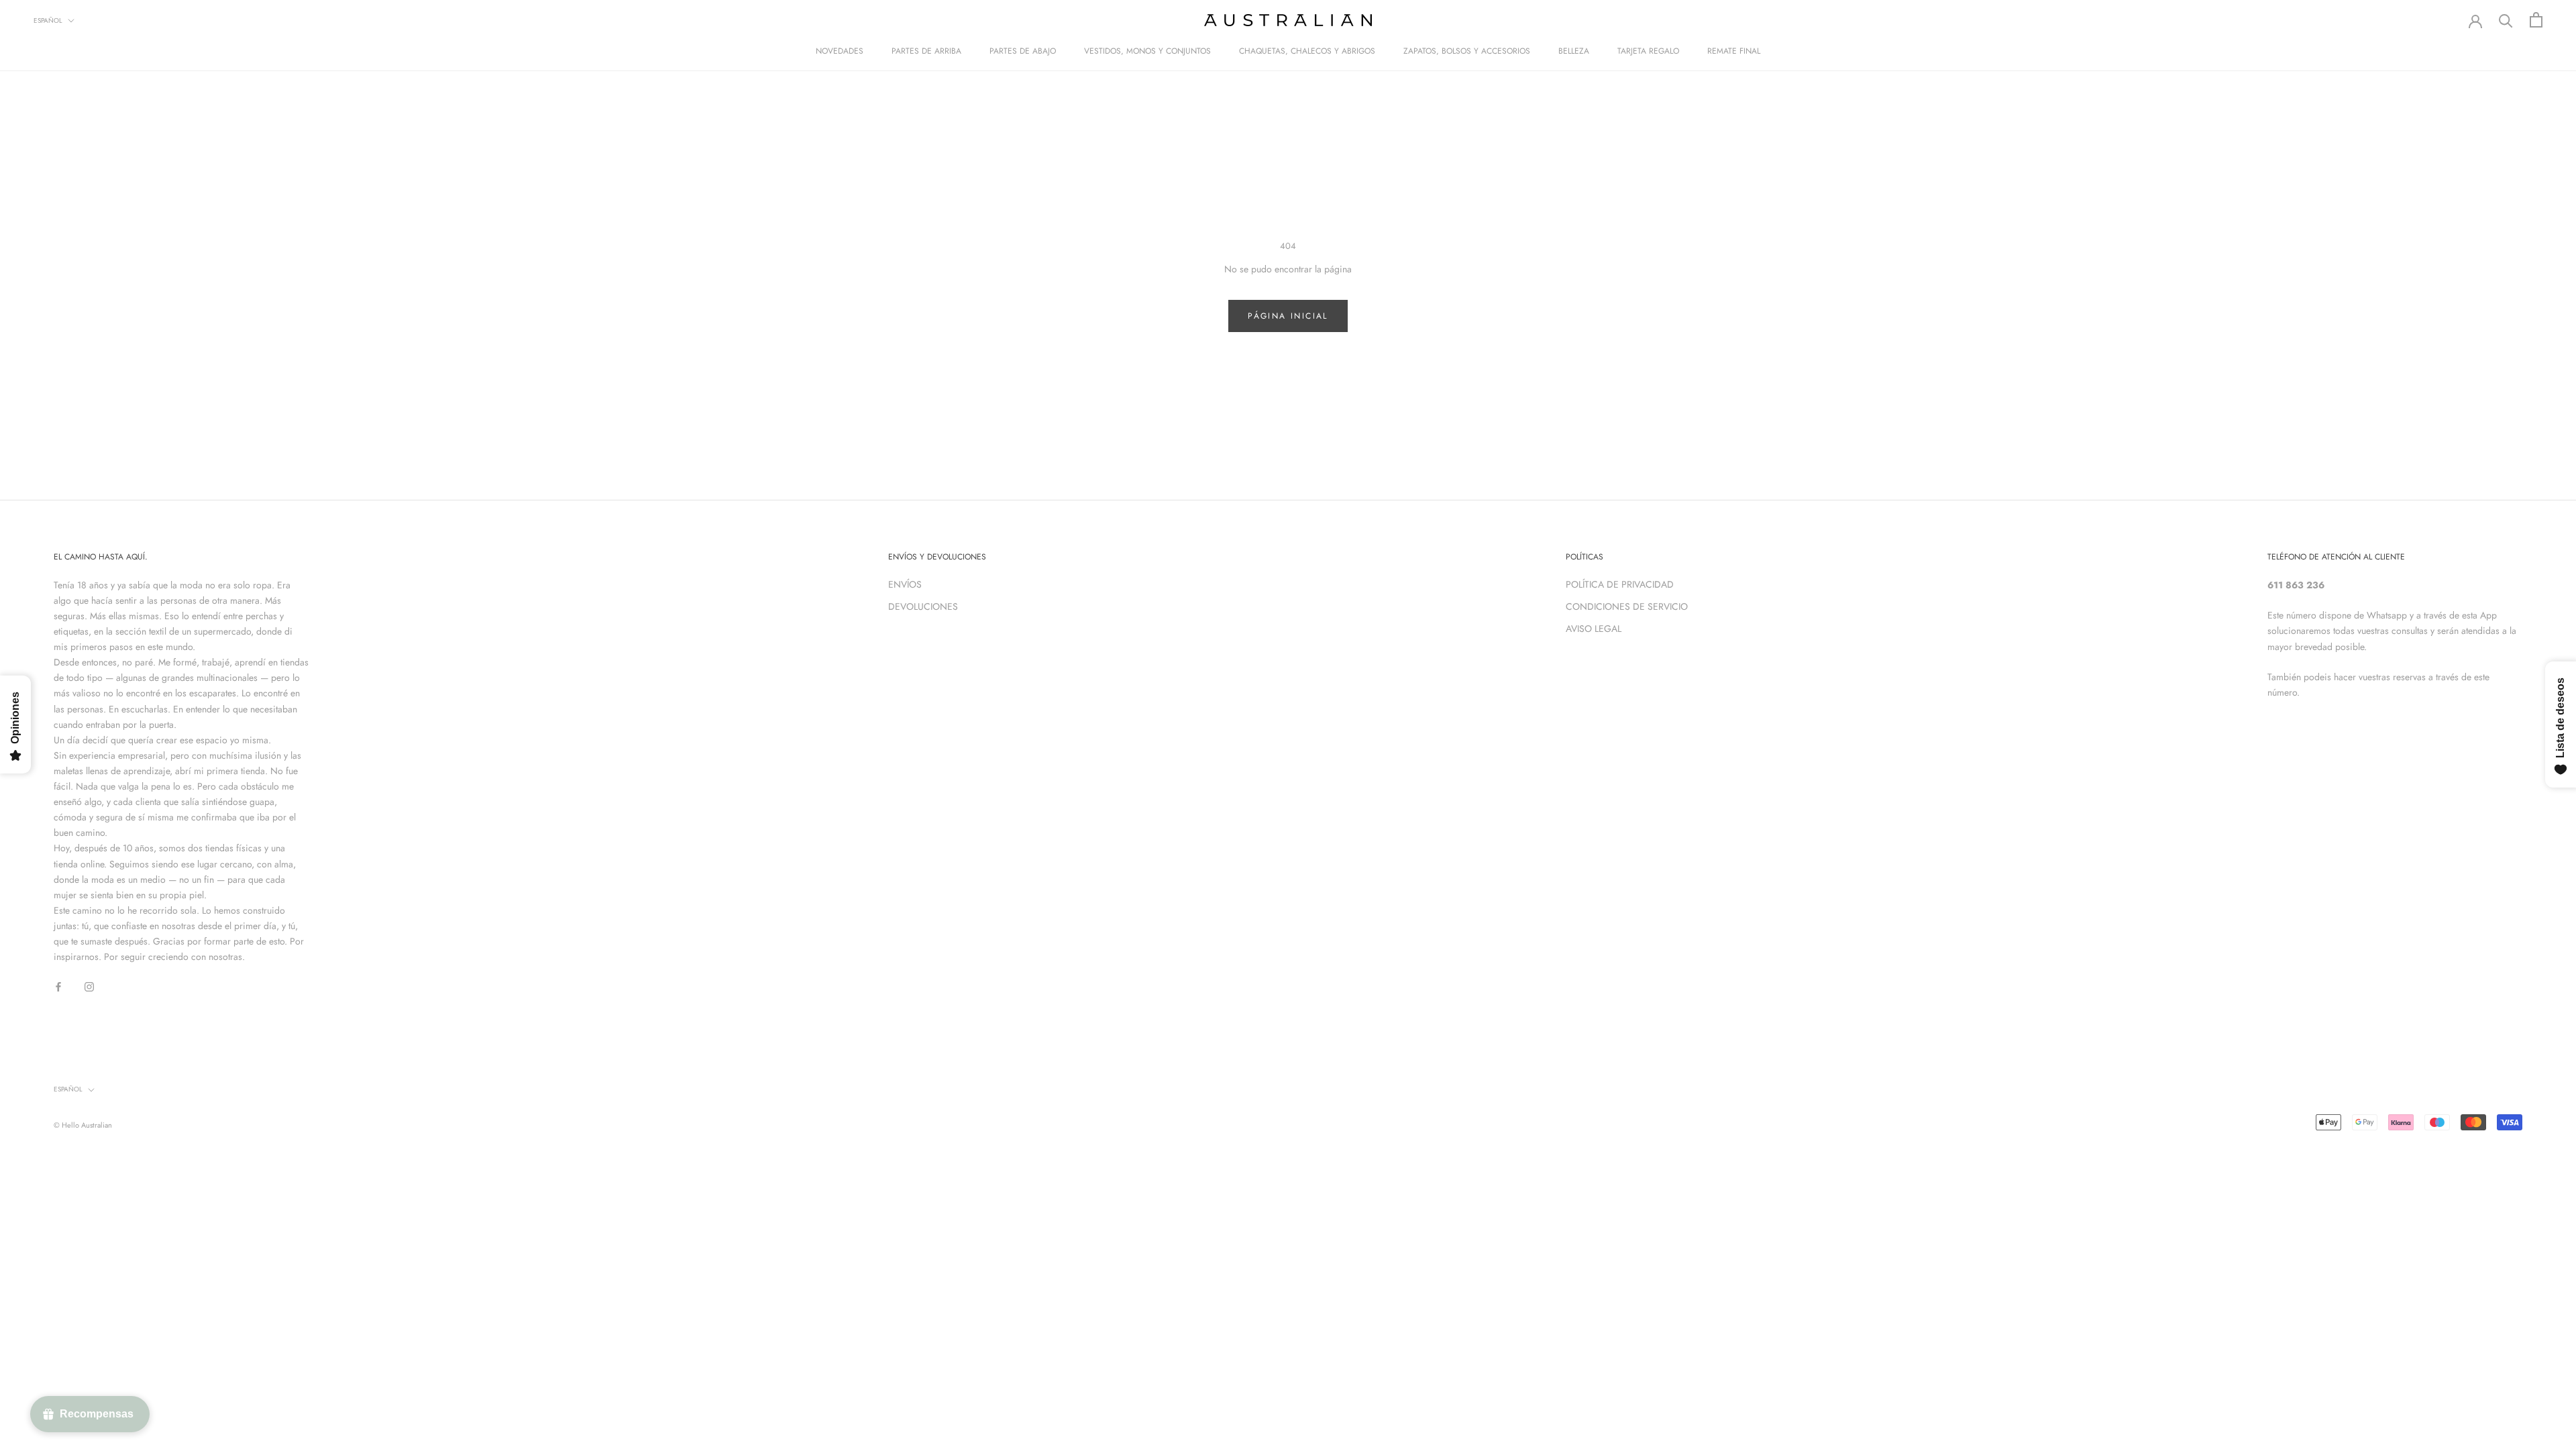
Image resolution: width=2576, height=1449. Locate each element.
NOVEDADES (840, 51)
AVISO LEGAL (1594, 629)
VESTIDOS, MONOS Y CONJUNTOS (1147, 51)
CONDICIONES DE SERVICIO (1627, 606)
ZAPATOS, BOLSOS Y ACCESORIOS (1467, 51)
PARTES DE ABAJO (1023, 51)
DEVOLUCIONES (923, 606)
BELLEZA (1574, 51)
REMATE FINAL (1734, 51)
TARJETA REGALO (1648, 51)
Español (48, 20)
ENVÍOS (905, 584)
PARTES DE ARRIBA (926, 51)
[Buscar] (2506, 20)
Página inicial (1288, 316)
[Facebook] (58, 986)
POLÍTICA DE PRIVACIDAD (1620, 584)
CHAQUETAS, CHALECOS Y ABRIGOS (1307, 51)
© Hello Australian (83, 1125)
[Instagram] (89, 986)
